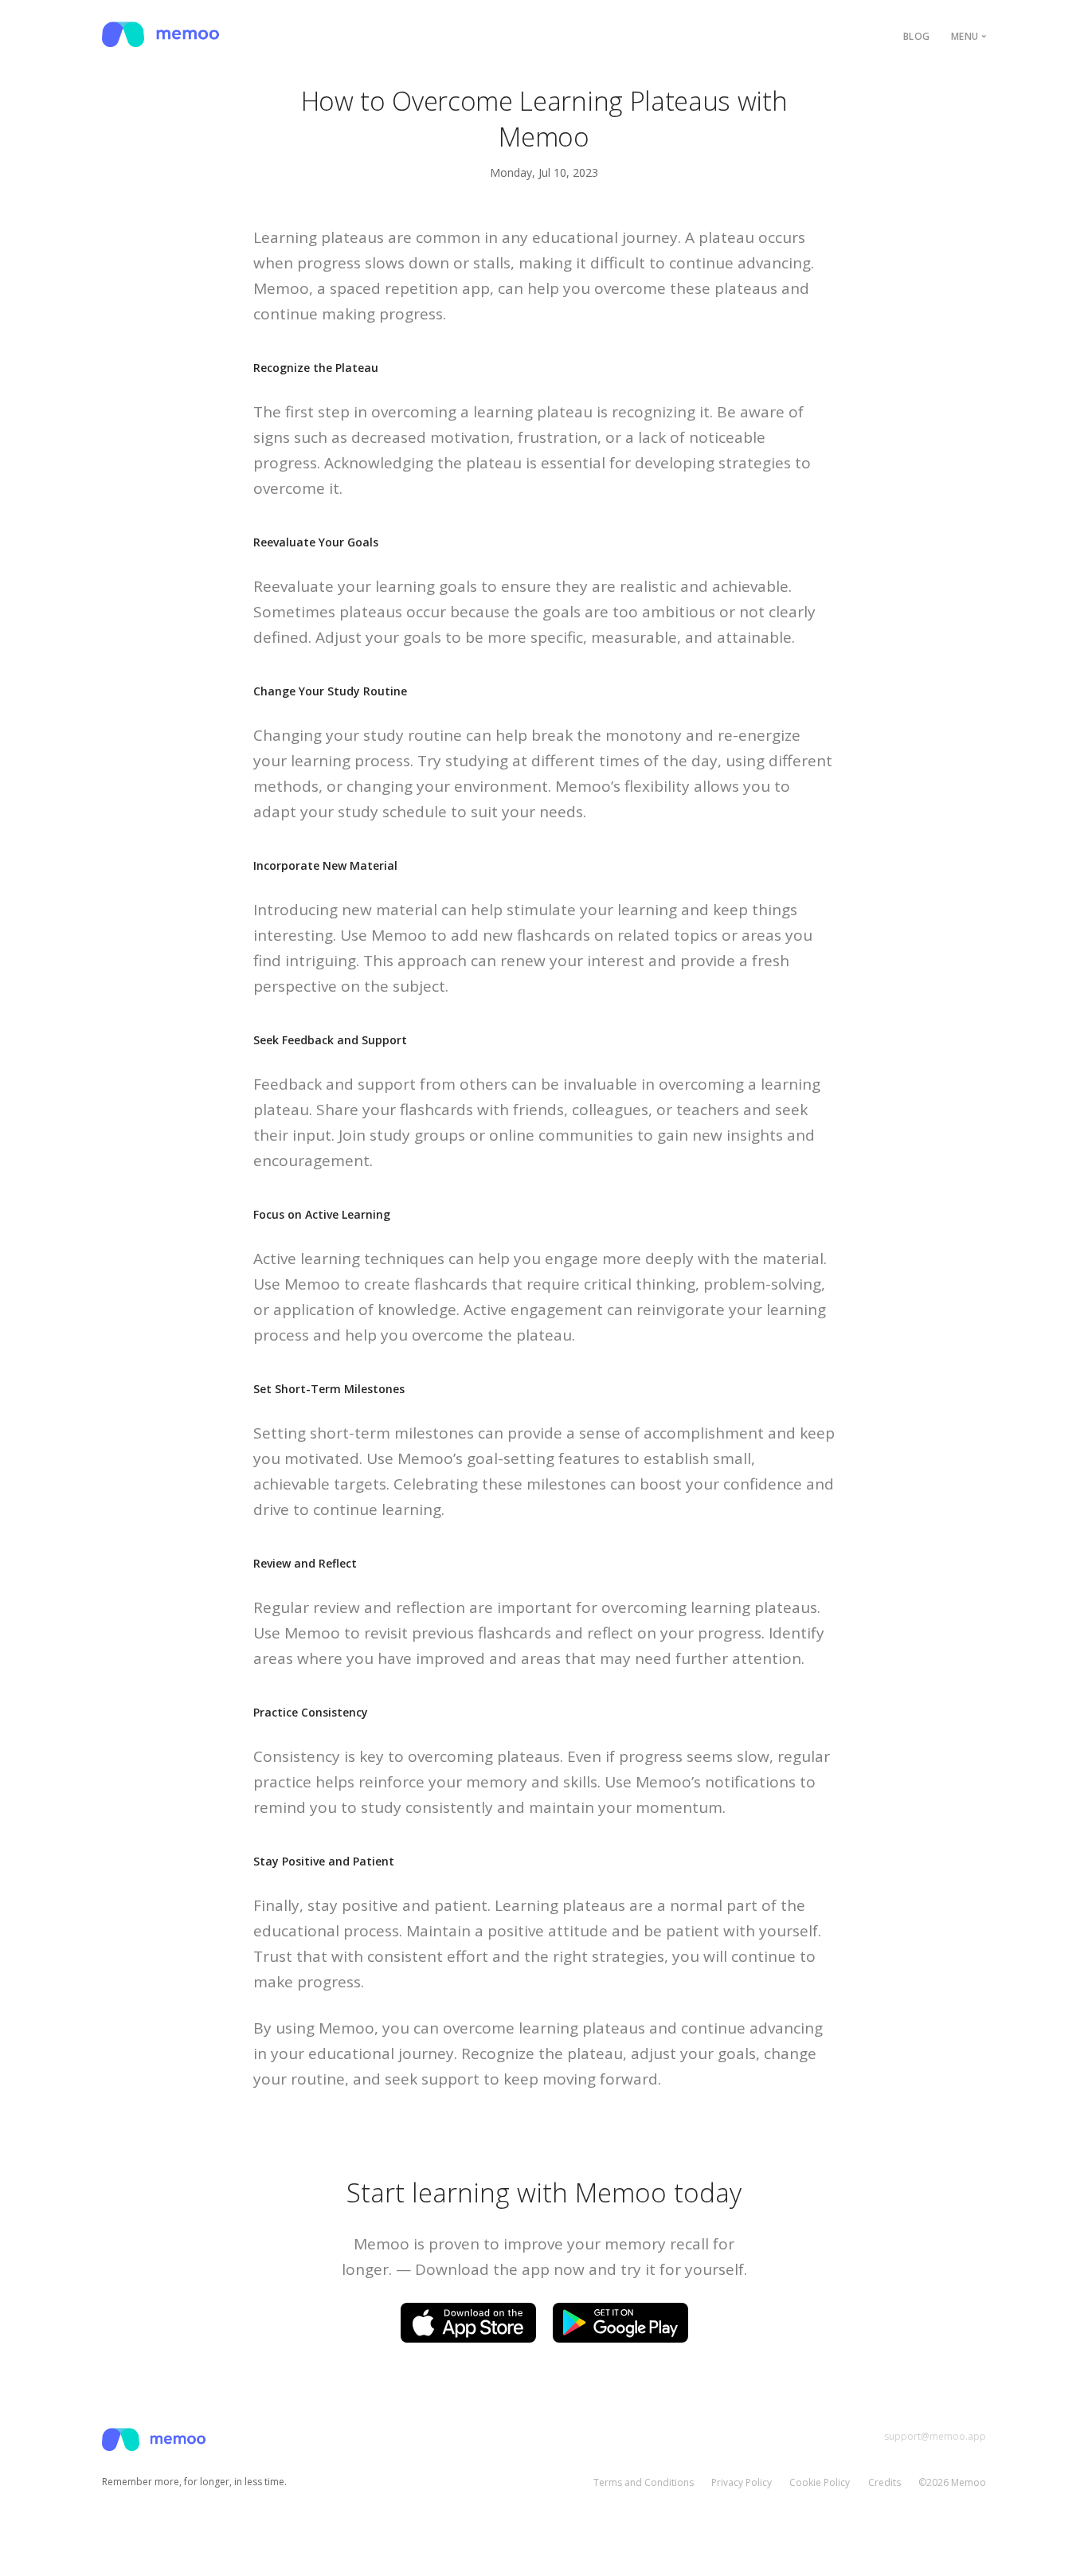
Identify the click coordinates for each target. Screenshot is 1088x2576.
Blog (917, 36)
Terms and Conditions (644, 2482)
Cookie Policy (820, 2482)
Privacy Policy (742, 2482)
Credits (884, 2482)
